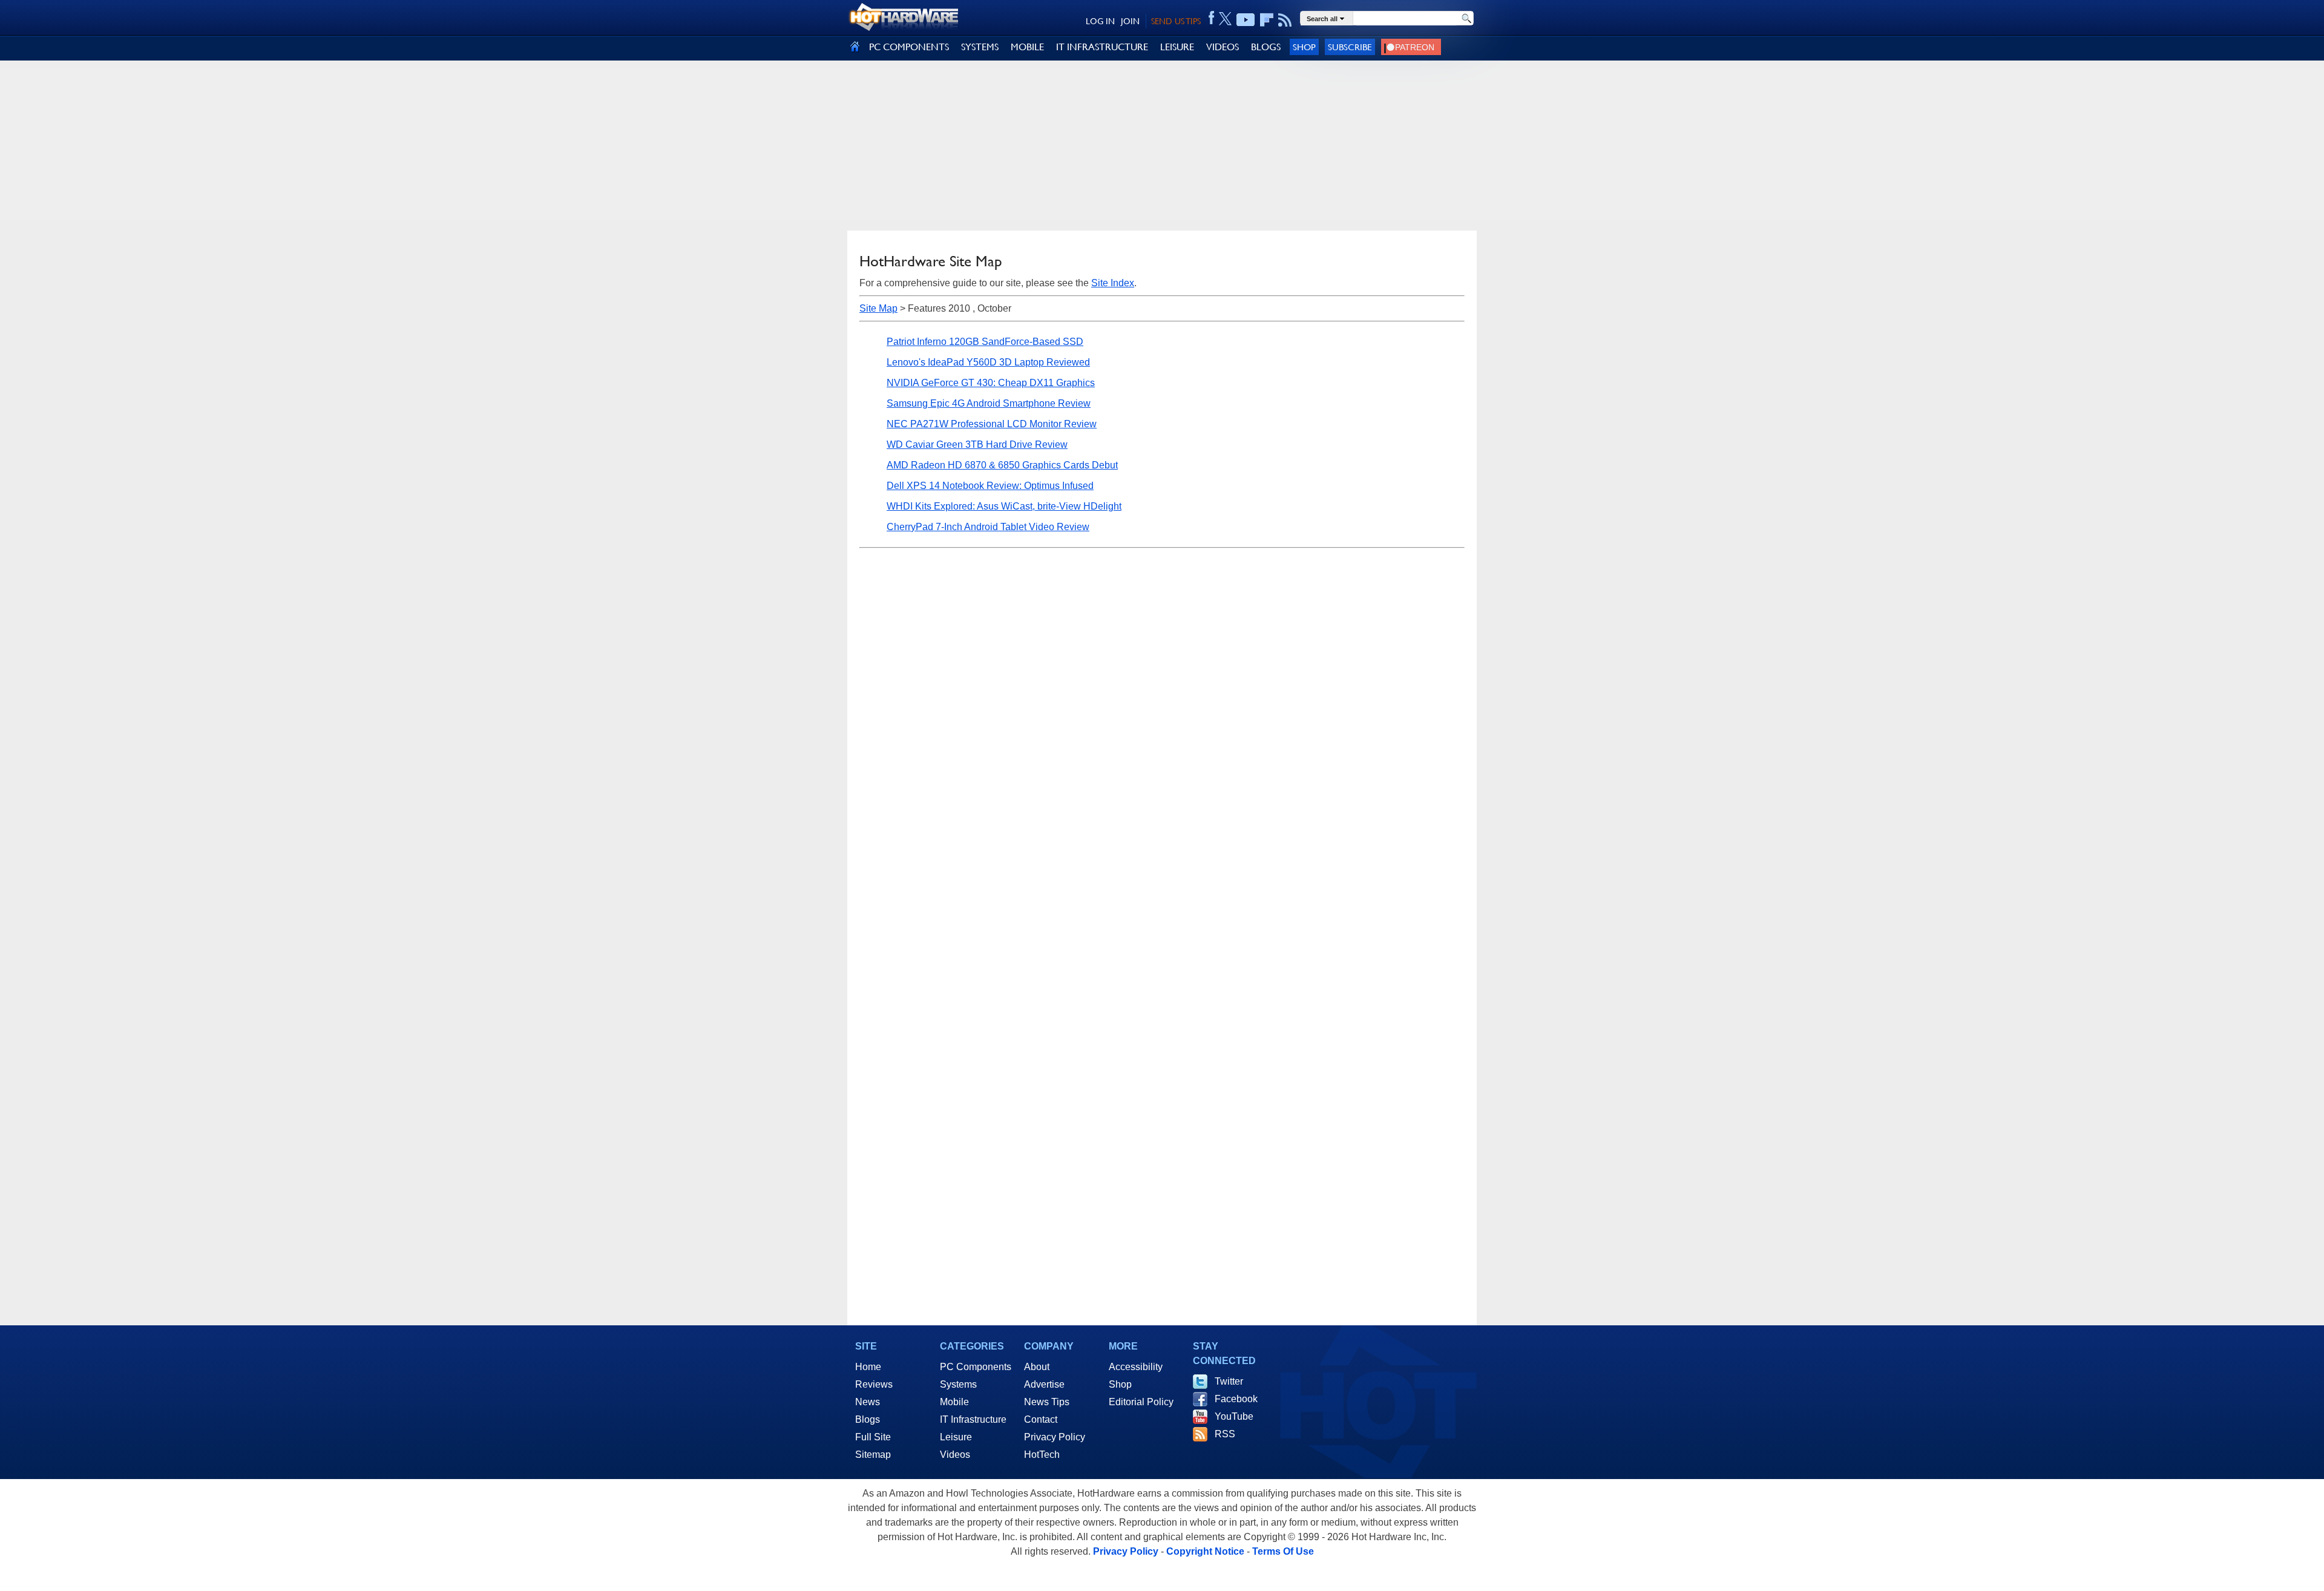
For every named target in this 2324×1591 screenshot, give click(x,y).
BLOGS (1266, 47)
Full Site (873, 1437)
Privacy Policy (1055, 1437)
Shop (1304, 47)
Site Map (878, 308)
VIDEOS (1223, 47)
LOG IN (1100, 21)
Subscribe (1350, 47)
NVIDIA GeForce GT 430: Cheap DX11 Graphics (991, 383)
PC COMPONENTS (909, 47)
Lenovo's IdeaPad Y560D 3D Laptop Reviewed (988, 362)
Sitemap (873, 1455)
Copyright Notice (1205, 1551)
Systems (958, 1384)
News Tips (1047, 1402)
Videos (955, 1455)
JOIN (1130, 21)
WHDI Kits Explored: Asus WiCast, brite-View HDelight (1004, 506)
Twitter (1229, 1381)
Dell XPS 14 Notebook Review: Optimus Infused (990, 486)
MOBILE (1027, 47)
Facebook (1236, 1399)
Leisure (956, 1437)
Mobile (954, 1402)
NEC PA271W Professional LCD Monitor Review (992, 424)
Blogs (868, 1419)
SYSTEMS (980, 47)
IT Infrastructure (973, 1419)
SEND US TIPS (1176, 21)
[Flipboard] (1267, 20)
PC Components (976, 1367)
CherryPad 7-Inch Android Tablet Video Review (988, 527)
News (868, 1402)
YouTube (1234, 1416)
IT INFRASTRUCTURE (1102, 47)
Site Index (1113, 283)
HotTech (1042, 1455)
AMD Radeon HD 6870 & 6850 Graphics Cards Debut (1002, 465)
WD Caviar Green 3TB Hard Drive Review (977, 444)
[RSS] (1285, 20)
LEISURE (1177, 47)
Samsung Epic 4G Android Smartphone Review (989, 403)
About (1037, 1367)
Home (868, 1367)
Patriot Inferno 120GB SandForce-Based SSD (985, 342)
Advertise (1044, 1384)
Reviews (874, 1384)
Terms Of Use (1283, 1551)
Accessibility (1136, 1367)
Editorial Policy (1141, 1402)
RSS (1225, 1434)
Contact (1041, 1419)
